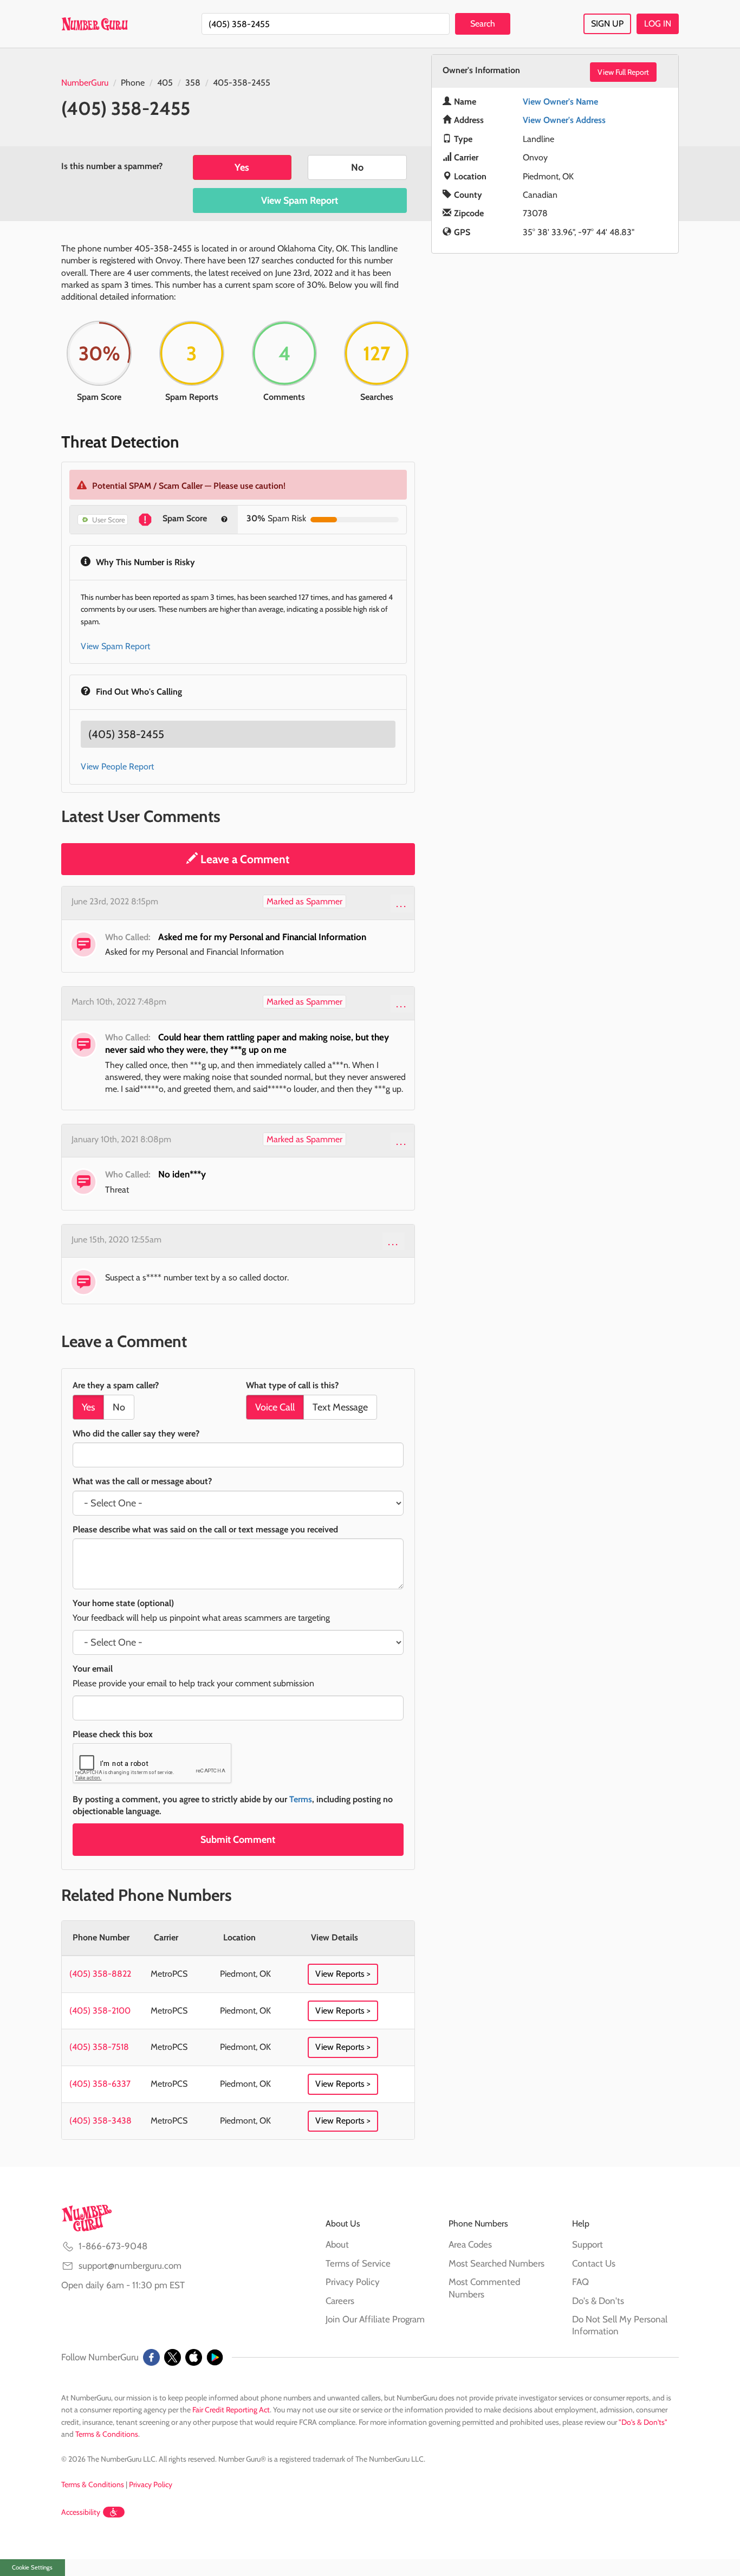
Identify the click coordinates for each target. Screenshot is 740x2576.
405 (165, 83)
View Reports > (343, 1974)
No (357, 167)
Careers (340, 2301)
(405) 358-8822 (100, 1974)
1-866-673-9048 (113, 2246)
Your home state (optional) (123, 1603)
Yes (242, 167)
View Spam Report (300, 200)
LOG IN (658, 24)
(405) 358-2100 (100, 2011)
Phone (133, 83)
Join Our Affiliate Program (375, 2319)
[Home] (95, 24)
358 (193, 83)
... (402, 903)
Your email (93, 1669)
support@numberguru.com (130, 2266)
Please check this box (113, 1734)
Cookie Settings (32, 2567)
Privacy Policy (353, 2282)
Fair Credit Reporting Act (231, 2410)
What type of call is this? (292, 1385)
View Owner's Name (560, 102)
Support (588, 2244)
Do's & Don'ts (598, 2301)
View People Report (117, 766)
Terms (301, 1799)
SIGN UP (607, 24)
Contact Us (594, 2263)
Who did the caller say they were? (136, 1433)
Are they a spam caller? (116, 1385)
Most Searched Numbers (496, 2263)
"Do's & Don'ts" (643, 2422)
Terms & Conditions (107, 2434)
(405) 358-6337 (100, 2084)
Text (340, 1407)
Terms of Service (358, 2263)
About (337, 2244)
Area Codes (470, 2244)
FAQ (580, 2282)
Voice (275, 1407)
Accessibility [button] (81, 2512)
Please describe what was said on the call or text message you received (205, 1529)
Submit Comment (238, 1840)
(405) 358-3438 (100, 2121)
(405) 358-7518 (99, 2047)
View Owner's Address (564, 120)
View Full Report (623, 72)
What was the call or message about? (142, 1481)
